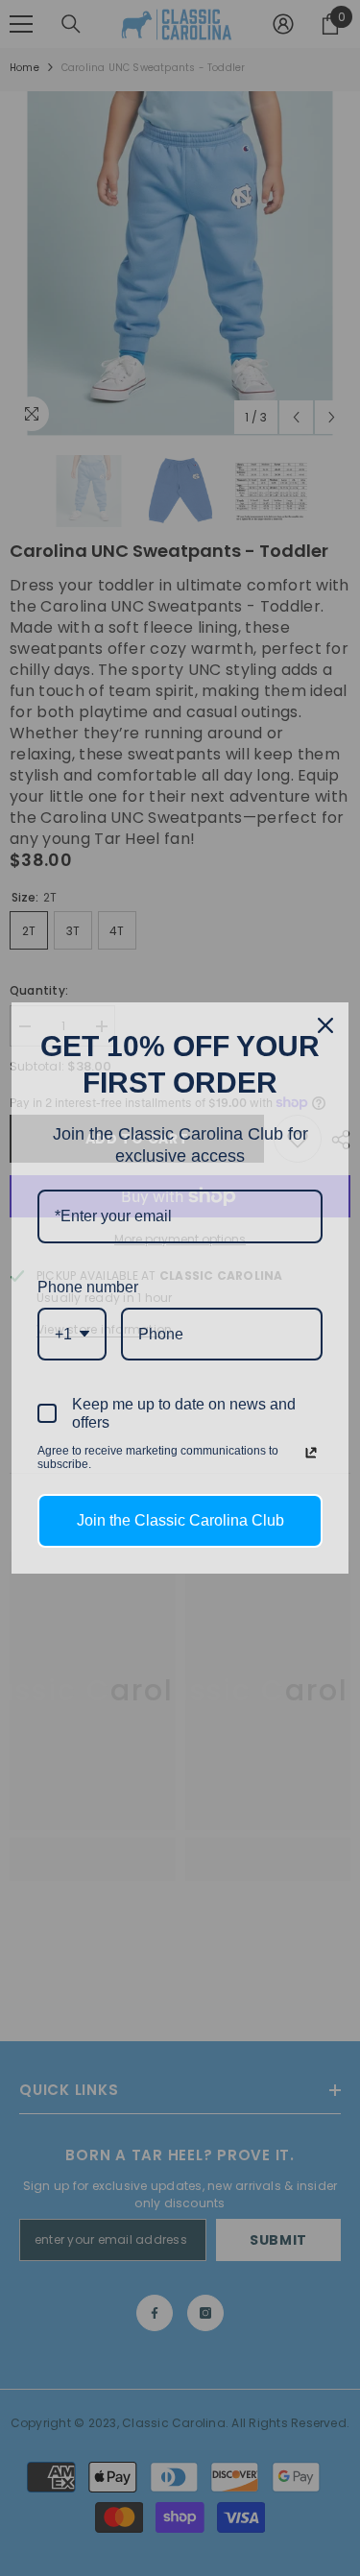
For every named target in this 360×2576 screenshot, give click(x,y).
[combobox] (72, 1334)
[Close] (325, 1025)
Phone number (88, 1287)
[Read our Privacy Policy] (311, 1453)
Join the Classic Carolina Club (180, 1520)
